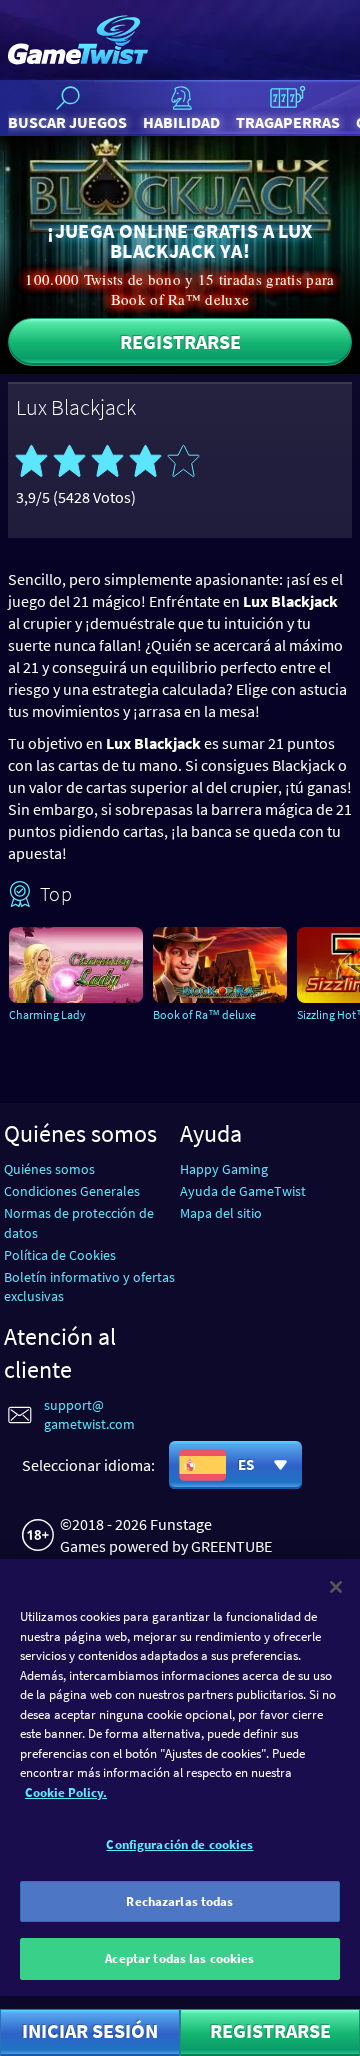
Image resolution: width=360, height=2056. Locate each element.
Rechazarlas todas (179, 1901)
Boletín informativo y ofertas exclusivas (89, 1286)
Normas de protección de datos (79, 1222)
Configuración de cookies (179, 1844)
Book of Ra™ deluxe (204, 1014)
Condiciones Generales (72, 1191)
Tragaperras (288, 122)
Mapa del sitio (221, 1213)
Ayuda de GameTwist (243, 1191)
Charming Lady (47, 1014)
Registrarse (180, 341)
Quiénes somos (49, 1169)
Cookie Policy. (66, 1792)
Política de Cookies (60, 1255)
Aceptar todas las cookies (179, 1958)
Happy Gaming (224, 1169)
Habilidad (181, 122)
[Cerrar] (336, 1587)
